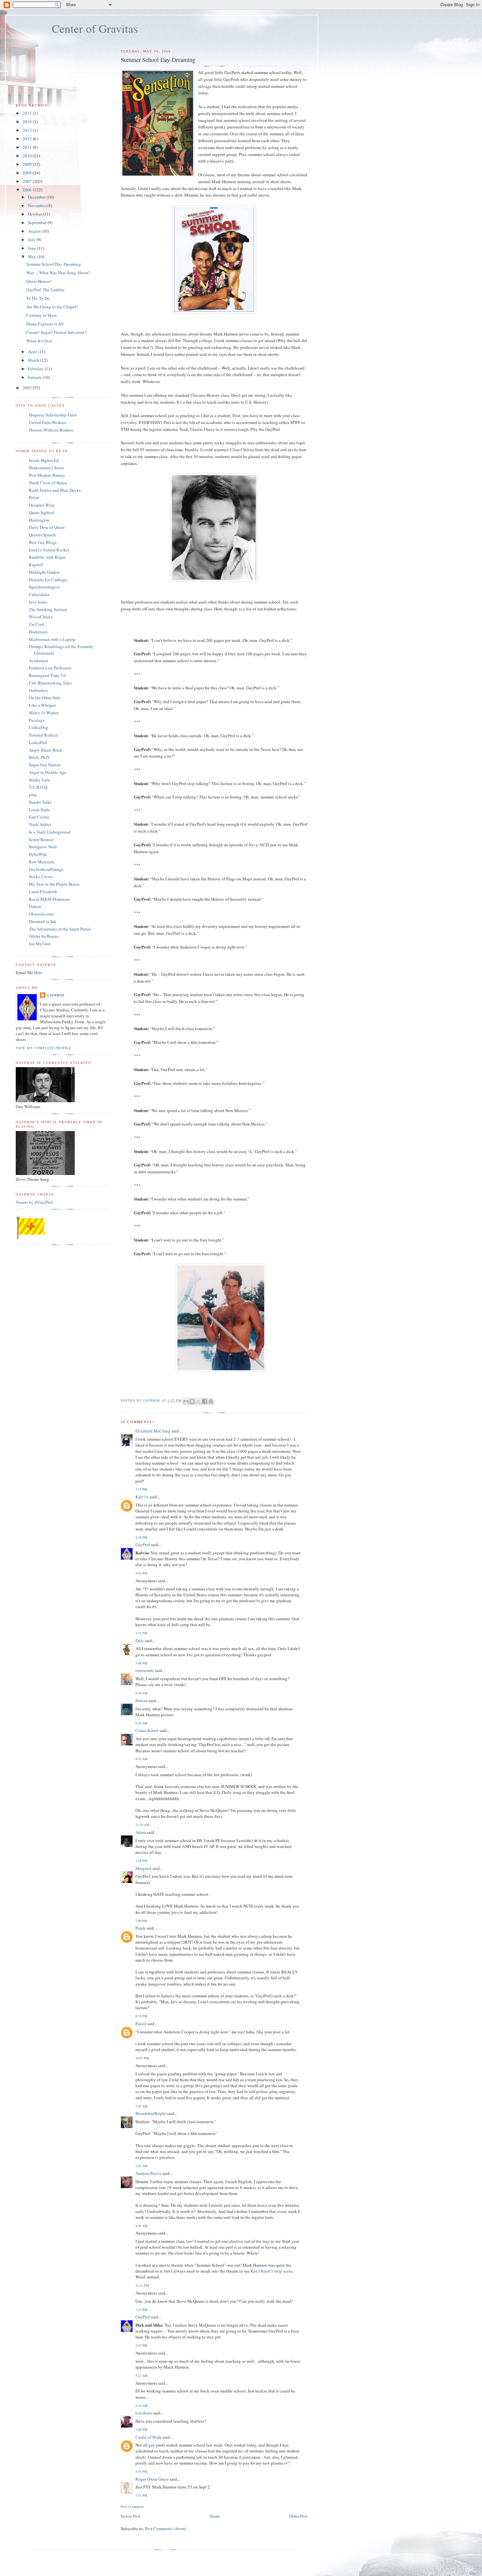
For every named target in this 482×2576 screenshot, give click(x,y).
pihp (33, 795)
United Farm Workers (48, 422)
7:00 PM (141, 1921)
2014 (28, 122)
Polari (34, 497)
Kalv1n (142, 1497)
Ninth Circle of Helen (48, 483)
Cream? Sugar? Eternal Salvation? (56, 332)
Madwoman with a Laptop (52, 639)
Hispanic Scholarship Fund (53, 415)
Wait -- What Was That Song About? (58, 273)
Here (38, 972)
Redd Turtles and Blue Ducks (55, 490)
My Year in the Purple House (54, 884)
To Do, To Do (38, 298)
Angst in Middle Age (48, 772)
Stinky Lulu (40, 780)
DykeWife (38, 854)
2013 (28, 130)
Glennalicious (41, 914)
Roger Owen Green (152, 2479)
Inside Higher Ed (44, 460)
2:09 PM (141, 2430)
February (36, 369)
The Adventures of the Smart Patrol (60, 929)
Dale (140, 1641)
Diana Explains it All (45, 324)
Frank (141, 1928)
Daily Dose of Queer (47, 527)
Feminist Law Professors (50, 668)
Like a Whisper (42, 705)
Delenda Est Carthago (48, 580)
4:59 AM (141, 2226)
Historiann (38, 632)
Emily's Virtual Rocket (49, 550)
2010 (28, 156)
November (38, 205)
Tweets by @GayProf (34, 1202)
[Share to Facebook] (205, 1401)
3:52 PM (141, 1489)
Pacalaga (37, 720)
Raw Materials (42, 862)
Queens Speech (42, 535)
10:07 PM (142, 2058)
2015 (28, 113)
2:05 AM (141, 2166)
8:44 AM (141, 1723)
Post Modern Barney (47, 475)
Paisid (141, 2024)
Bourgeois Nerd (43, 847)
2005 (28, 388)
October (35, 214)
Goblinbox (39, 690)
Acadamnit (39, 661)
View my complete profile (43, 1048)
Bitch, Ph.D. (40, 757)
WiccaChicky (41, 617)
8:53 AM (141, 1759)
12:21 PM (142, 2285)
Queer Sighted (41, 512)
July (32, 240)
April (33, 352)
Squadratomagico (44, 587)
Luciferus (144, 2413)
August (35, 231)
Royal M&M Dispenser (49, 899)
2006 (28, 190)
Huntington (39, 520)
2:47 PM (141, 2345)
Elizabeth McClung (153, 1431)
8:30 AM (141, 1693)
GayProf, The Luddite (45, 290)
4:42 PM (141, 1573)
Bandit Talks (40, 802)
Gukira (35, 906)
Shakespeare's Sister (46, 468)
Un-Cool (37, 624)
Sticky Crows (41, 876)
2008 (28, 173)
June (32, 248)
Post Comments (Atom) (165, 2528)
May (32, 257)
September (38, 222)
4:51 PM (141, 1633)
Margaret (143, 1868)
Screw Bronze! (42, 839)
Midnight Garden (44, 572)
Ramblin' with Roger (47, 557)
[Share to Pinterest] (211, 1401)
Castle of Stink (149, 2437)
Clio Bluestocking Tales (50, 683)
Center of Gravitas (95, 28)
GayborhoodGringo (46, 869)
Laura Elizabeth (43, 892)
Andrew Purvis (148, 2173)
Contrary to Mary (42, 315)
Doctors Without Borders (51, 430)
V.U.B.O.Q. (39, 787)
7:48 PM (141, 1663)
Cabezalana (39, 594)
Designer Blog (42, 505)
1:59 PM (141, 1861)
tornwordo (145, 1670)
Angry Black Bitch (46, 750)
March (34, 360)
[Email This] (186, 1401)
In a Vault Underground (50, 832)
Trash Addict (40, 824)
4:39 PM (141, 1537)
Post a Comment (132, 2507)
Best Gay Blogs (43, 542)
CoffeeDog (39, 727)
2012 (28, 139)
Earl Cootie (39, 817)
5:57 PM (141, 2495)
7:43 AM (141, 2106)
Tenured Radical (43, 735)
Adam (141, 1832)
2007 (28, 181)
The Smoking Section (48, 609)
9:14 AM (141, 2406)
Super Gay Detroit (45, 765)
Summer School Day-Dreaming (54, 264)
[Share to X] (198, 1401)
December (37, 197)
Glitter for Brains (44, 936)
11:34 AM (142, 1825)
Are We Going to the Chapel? (52, 307)
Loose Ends (39, 810)
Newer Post (131, 2516)
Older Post (298, 2516)
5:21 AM (141, 2375)
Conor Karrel (147, 1730)
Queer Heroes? (39, 281)
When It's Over (39, 341)
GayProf (143, 1545)
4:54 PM (141, 2471)
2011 (28, 147)
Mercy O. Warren (44, 713)
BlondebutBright (151, 2113)
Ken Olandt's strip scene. (272, 2271)
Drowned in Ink (43, 921)
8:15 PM (141, 2016)
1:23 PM (141, 2310)
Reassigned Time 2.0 (47, 675)
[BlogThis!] (192, 1401)
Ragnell (36, 565)
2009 (28, 164)
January (35, 377)
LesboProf (38, 742)
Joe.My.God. (40, 944)
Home (215, 2516)
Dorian (141, 1701)
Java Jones (38, 602)
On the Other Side (45, 698)
